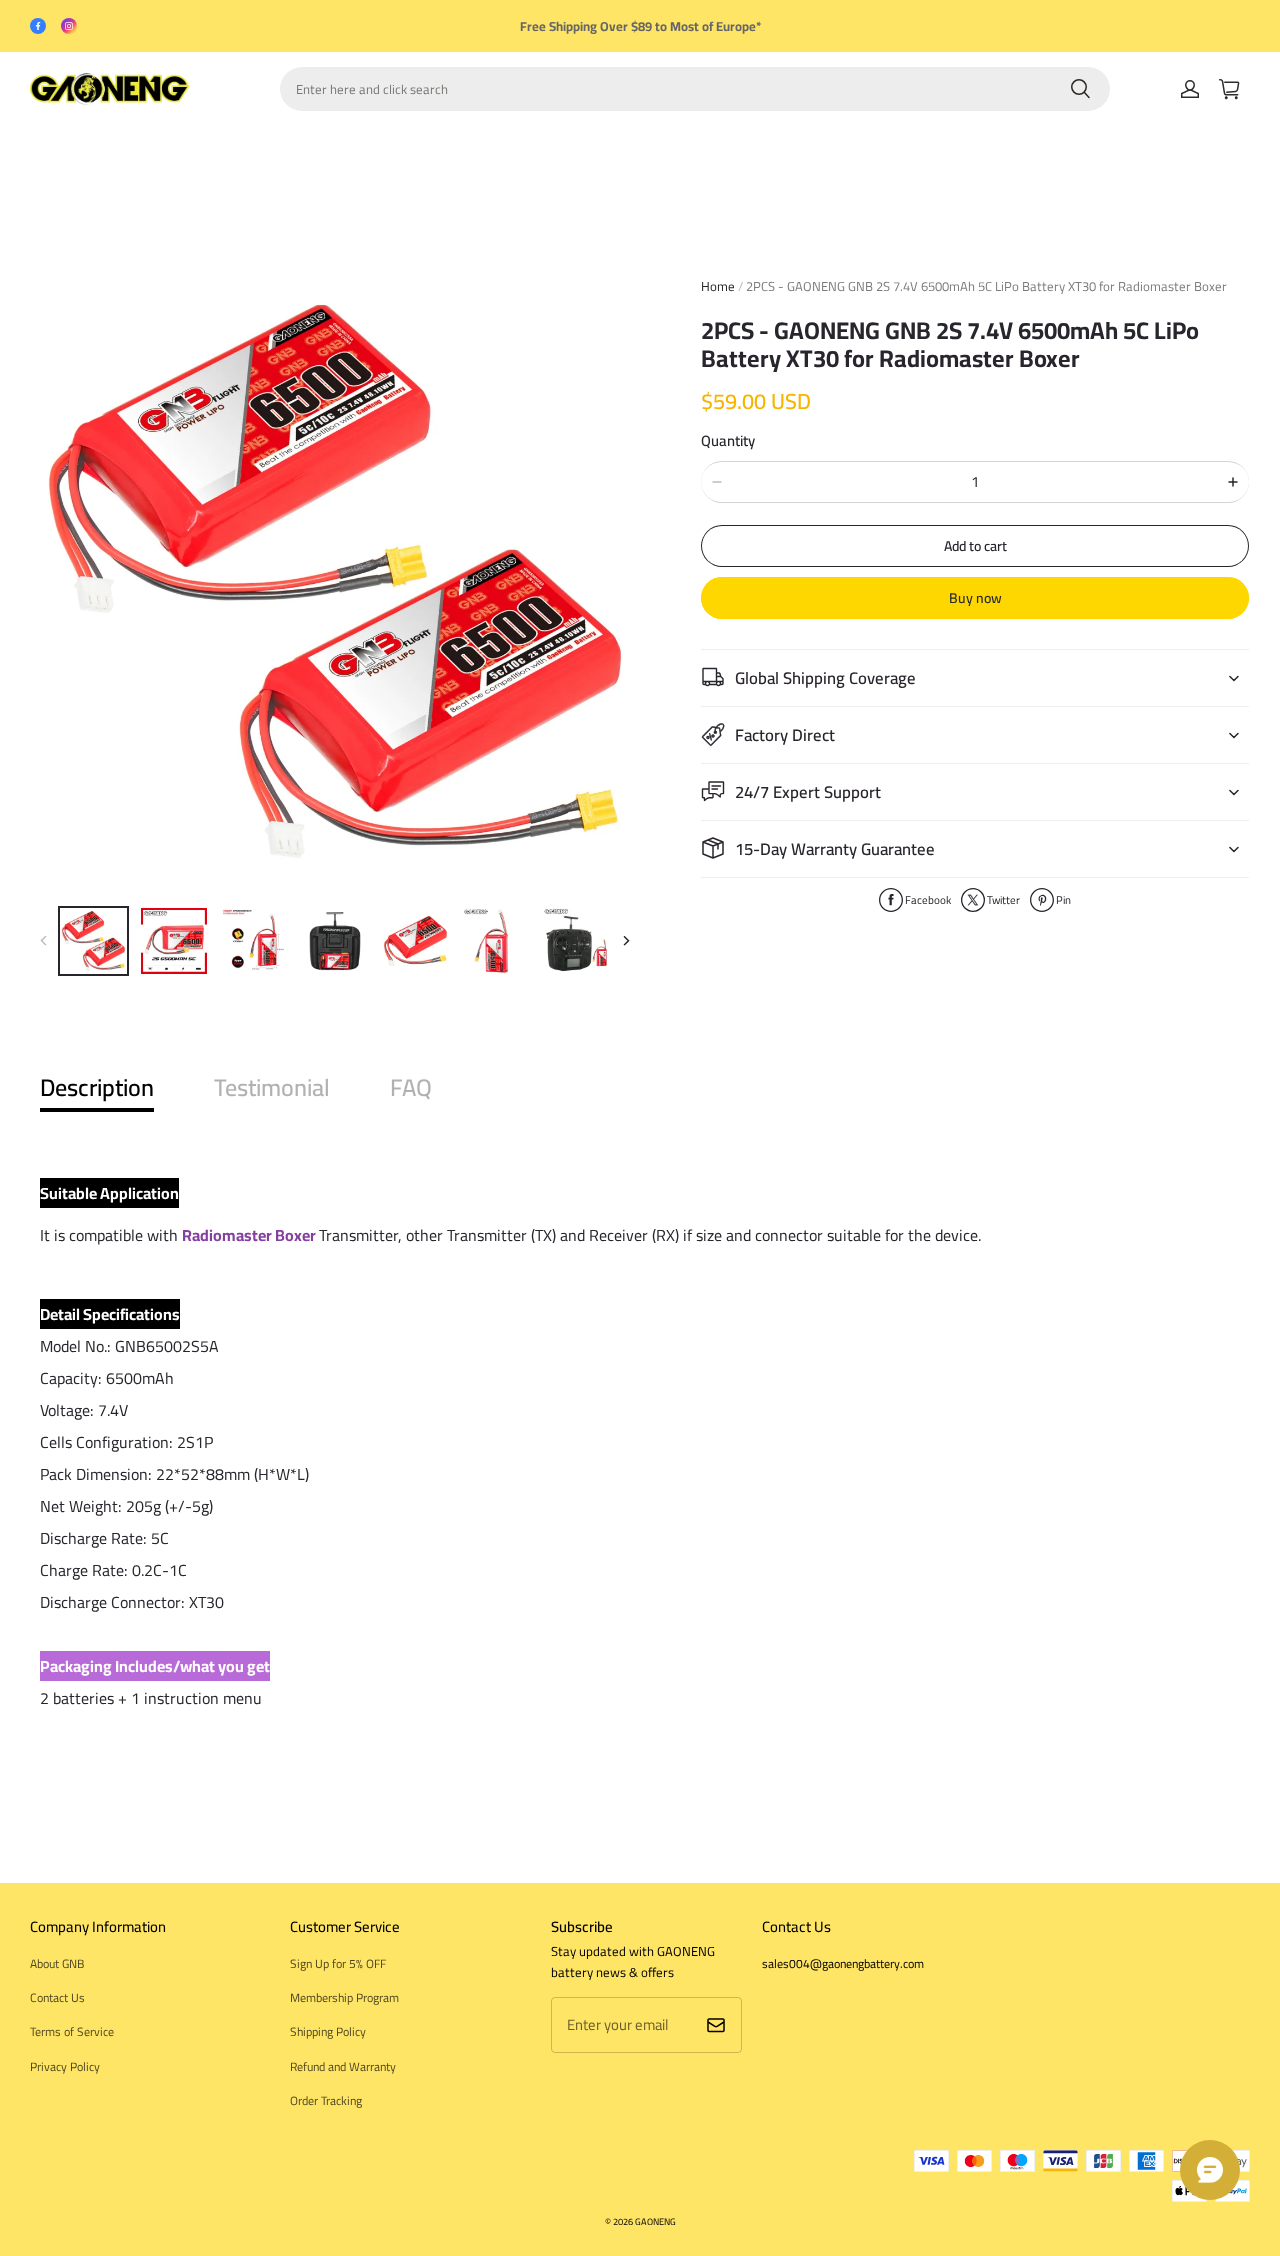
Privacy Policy (65, 2066)
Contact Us (57, 1997)
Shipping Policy (328, 2031)
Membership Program (344, 1997)
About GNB (57, 1963)
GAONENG (655, 2221)
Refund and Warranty (343, 2066)
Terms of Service (72, 2031)
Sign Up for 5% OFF (338, 1963)
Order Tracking (326, 2100)
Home (718, 286)
